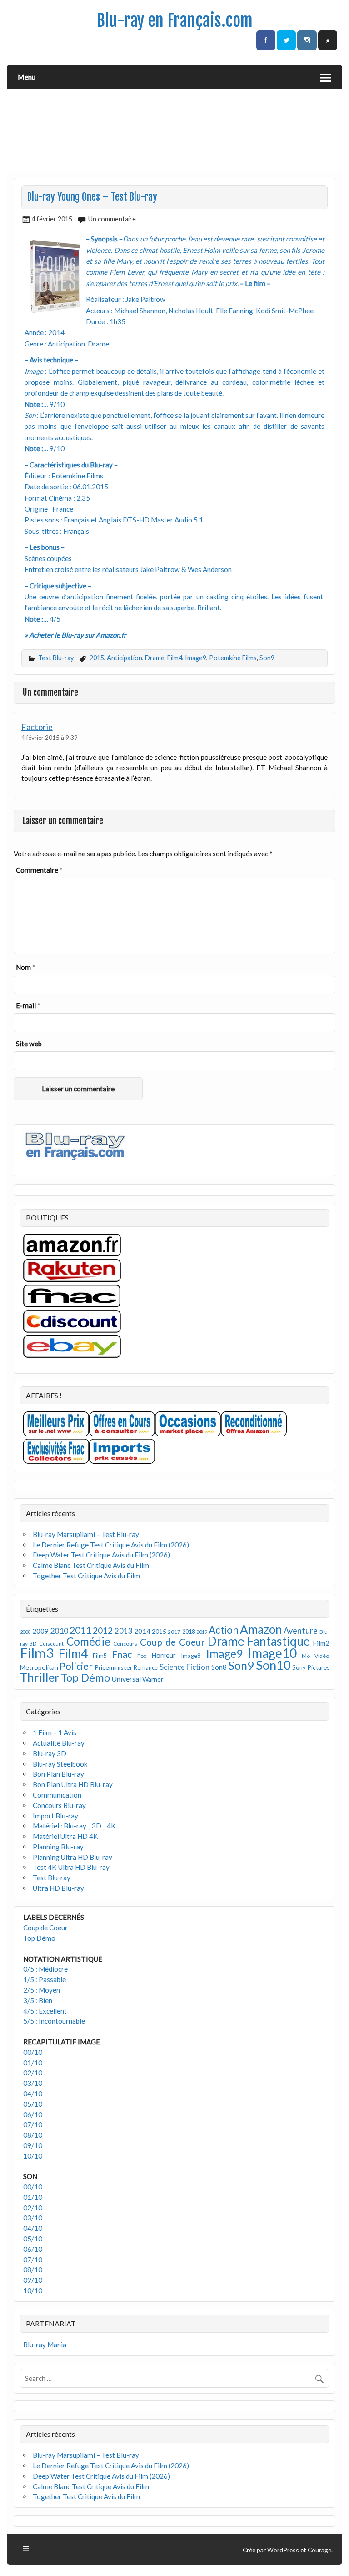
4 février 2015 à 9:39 (50, 737)
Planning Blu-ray (58, 1847)
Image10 (272, 1653)
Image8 (191, 1656)
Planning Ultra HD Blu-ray (72, 1857)
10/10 (33, 2156)
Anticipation (125, 658)
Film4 (175, 658)
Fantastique (279, 1641)
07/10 (33, 2124)
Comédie (88, 1641)
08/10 (33, 2135)
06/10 (33, 2114)
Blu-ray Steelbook (60, 1764)
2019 (202, 1632)
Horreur (164, 1655)
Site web (29, 1044)
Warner (153, 1679)
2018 (189, 1632)
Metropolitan (39, 1667)
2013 (124, 1631)
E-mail (28, 1005)
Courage (319, 2550)
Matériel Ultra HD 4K (65, 1836)
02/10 (33, 2073)
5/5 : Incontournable (54, 2021)
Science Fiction (185, 1667)
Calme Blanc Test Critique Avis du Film (91, 1565)
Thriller (40, 1677)
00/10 (33, 2052)
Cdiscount (51, 1644)
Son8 (219, 1667)
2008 (25, 1632)
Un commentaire (112, 219)
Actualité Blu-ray (59, 1743)
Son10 (273, 1665)
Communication (57, 1795)
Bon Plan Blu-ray (58, 1774)
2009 (40, 1631)
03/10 (33, 2083)
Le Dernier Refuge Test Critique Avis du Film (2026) (111, 1545)
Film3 (37, 1653)
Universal (126, 1679)
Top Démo (85, 1677)
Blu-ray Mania (45, 2345)
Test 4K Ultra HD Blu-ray (71, 1867)
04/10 (33, 2094)
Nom (26, 967)
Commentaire (39, 870)
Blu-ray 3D (50, 1753)
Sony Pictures (311, 1667)
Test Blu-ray (56, 658)
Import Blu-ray (55, 1816)
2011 (80, 1630)
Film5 (100, 1656)
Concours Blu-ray (59, 1805)
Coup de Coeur (172, 1642)
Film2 (321, 1643)
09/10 (33, 2145)
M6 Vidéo (315, 1656)
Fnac (122, 1654)
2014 (142, 1631)
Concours (125, 1644)
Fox (142, 1656)
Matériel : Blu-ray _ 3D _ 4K (74, 1826)
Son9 (267, 658)
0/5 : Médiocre (45, 1969)
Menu (27, 77)
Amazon (261, 1629)
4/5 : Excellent (45, 2011)
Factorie (37, 727)
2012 (103, 1630)
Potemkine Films (233, 658)
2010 (59, 1631)
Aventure (301, 1631)
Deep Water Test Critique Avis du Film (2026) (101, 1555)
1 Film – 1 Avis (55, 1732)
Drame (155, 658)
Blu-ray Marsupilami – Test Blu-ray (86, 1534)
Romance (146, 1668)
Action (224, 1630)
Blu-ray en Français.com (174, 20)
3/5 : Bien (38, 2000)
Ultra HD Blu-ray (58, 1888)
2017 (174, 1632)
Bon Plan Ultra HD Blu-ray (73, 1784)
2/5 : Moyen (42, 1990)
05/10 (33, 2104)
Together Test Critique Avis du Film (86, 1576)
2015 (97, 658)
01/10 (33, 2063)
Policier (76, 1666)
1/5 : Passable (45, 1979)
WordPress (283, 2550)
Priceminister (113, 1667)
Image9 (196, 658)
